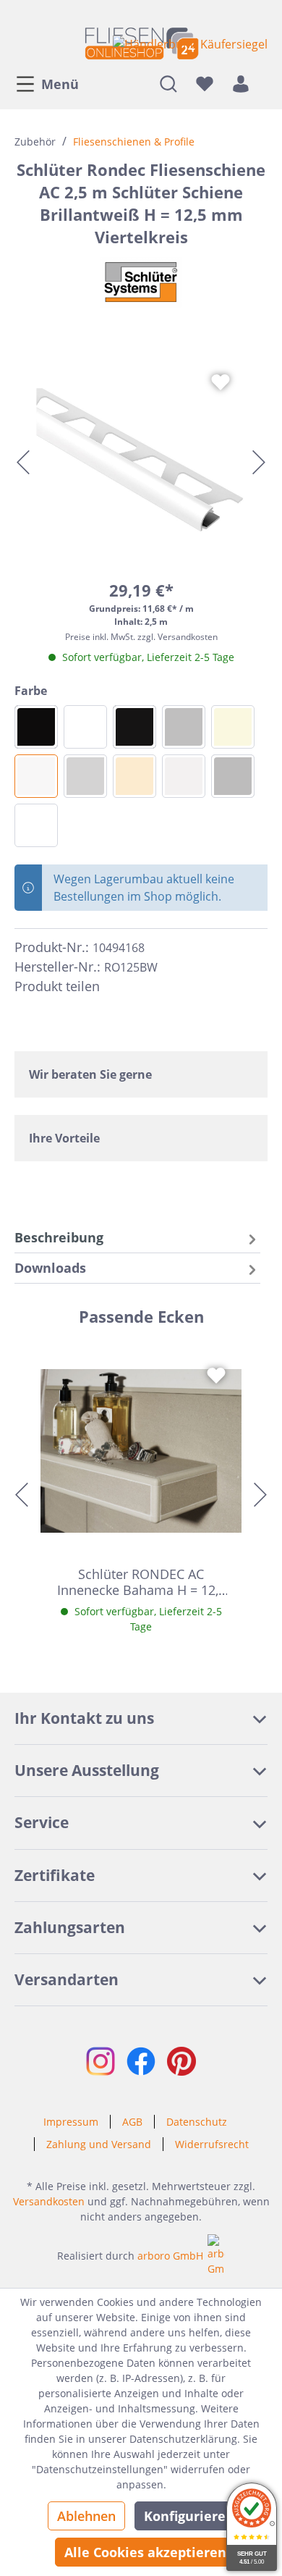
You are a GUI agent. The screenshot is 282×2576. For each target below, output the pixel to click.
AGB (132, 2122)
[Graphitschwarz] (134, 727)
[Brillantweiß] (36, 776)
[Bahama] (233, 727)
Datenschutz (197, 2122)
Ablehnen (86, 2516)
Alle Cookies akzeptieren (145, 2552)
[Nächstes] (259, 462)
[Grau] (233, 776)
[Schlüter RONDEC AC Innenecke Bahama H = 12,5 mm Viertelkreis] (141, 1451)
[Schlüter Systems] (141, 282)
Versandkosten (49, 2201)
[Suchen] (168, 83)
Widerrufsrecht (212, 2144)
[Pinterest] (143, 987)
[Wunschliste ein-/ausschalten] (221, 382)
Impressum (71, 2122)
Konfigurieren (189, 2516)
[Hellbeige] (134, 776)
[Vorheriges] (23, 462)
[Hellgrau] (85, 776)
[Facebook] (117, 987)
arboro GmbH (170, 2256)
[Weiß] (36, 825)
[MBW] (85, 727)
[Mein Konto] (241, 83)
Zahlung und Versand (99, 2144)
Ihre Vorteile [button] (64, 1138)
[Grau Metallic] (184, 727)
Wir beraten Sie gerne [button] (90, 1074)
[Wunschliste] (205, 83)
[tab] (137, 1238)
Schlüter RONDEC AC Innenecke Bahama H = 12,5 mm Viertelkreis (141, 1582)
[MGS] (36, 727)
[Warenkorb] (263, 83)
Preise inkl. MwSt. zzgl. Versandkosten (141, 637)
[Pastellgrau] (184, 776)
